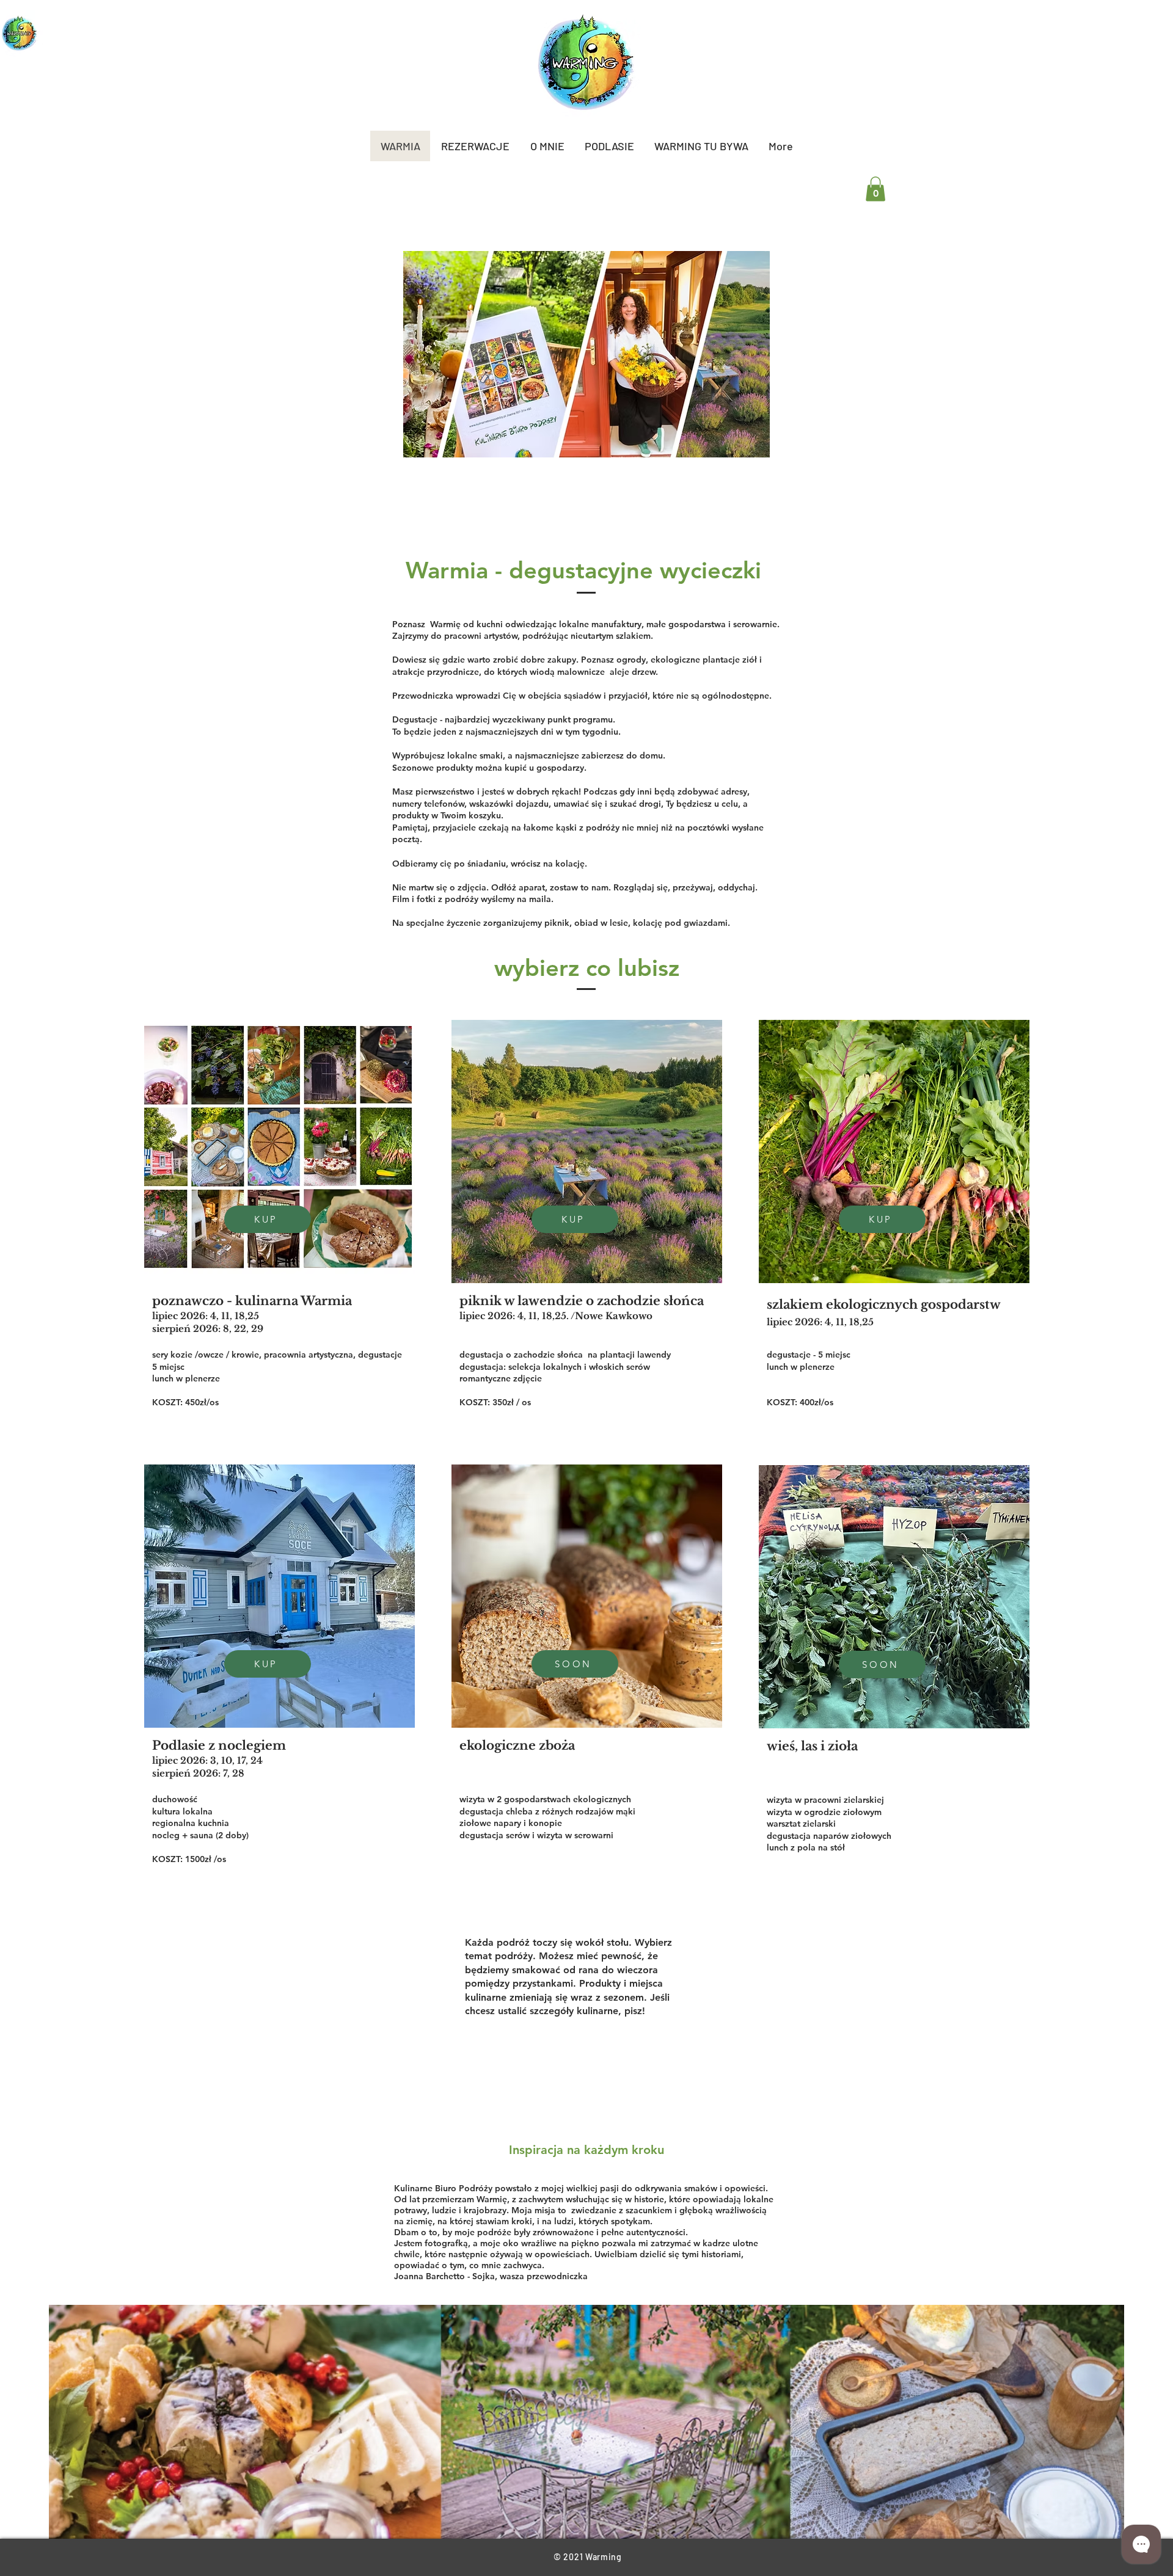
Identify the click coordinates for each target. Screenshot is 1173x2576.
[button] (875, 189)
